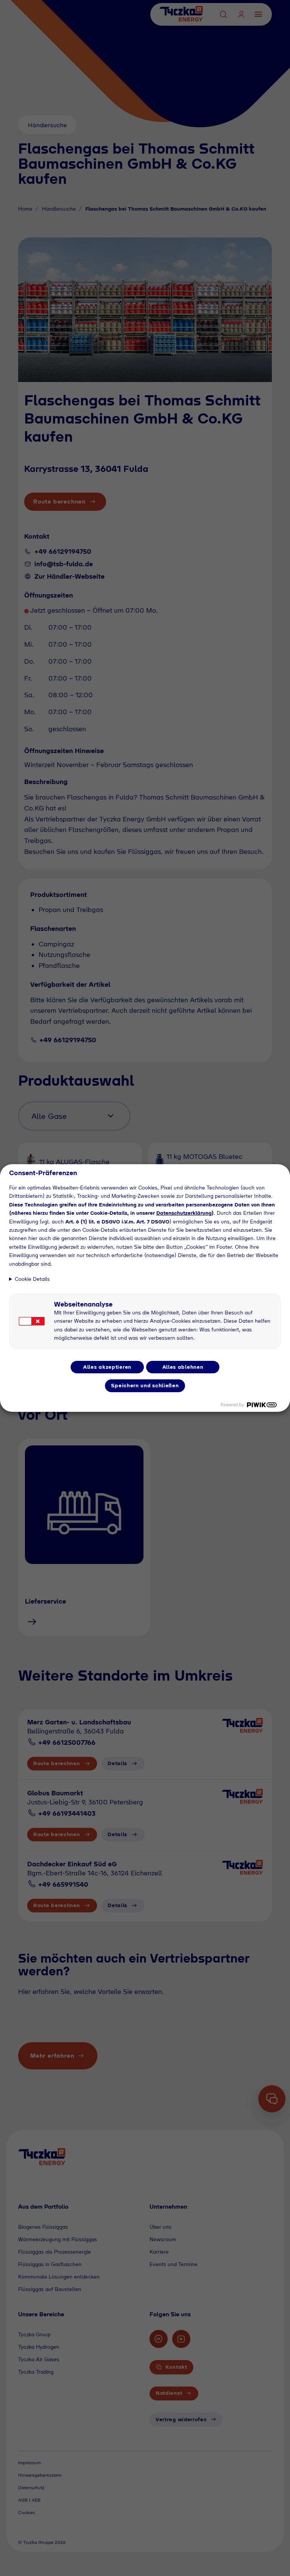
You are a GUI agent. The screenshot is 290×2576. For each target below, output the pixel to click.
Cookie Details (32, 1279)
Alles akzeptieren (107, 1367)
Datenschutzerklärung (184, 1213)
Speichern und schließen (145, 1385)
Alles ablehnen (183, 1367)
